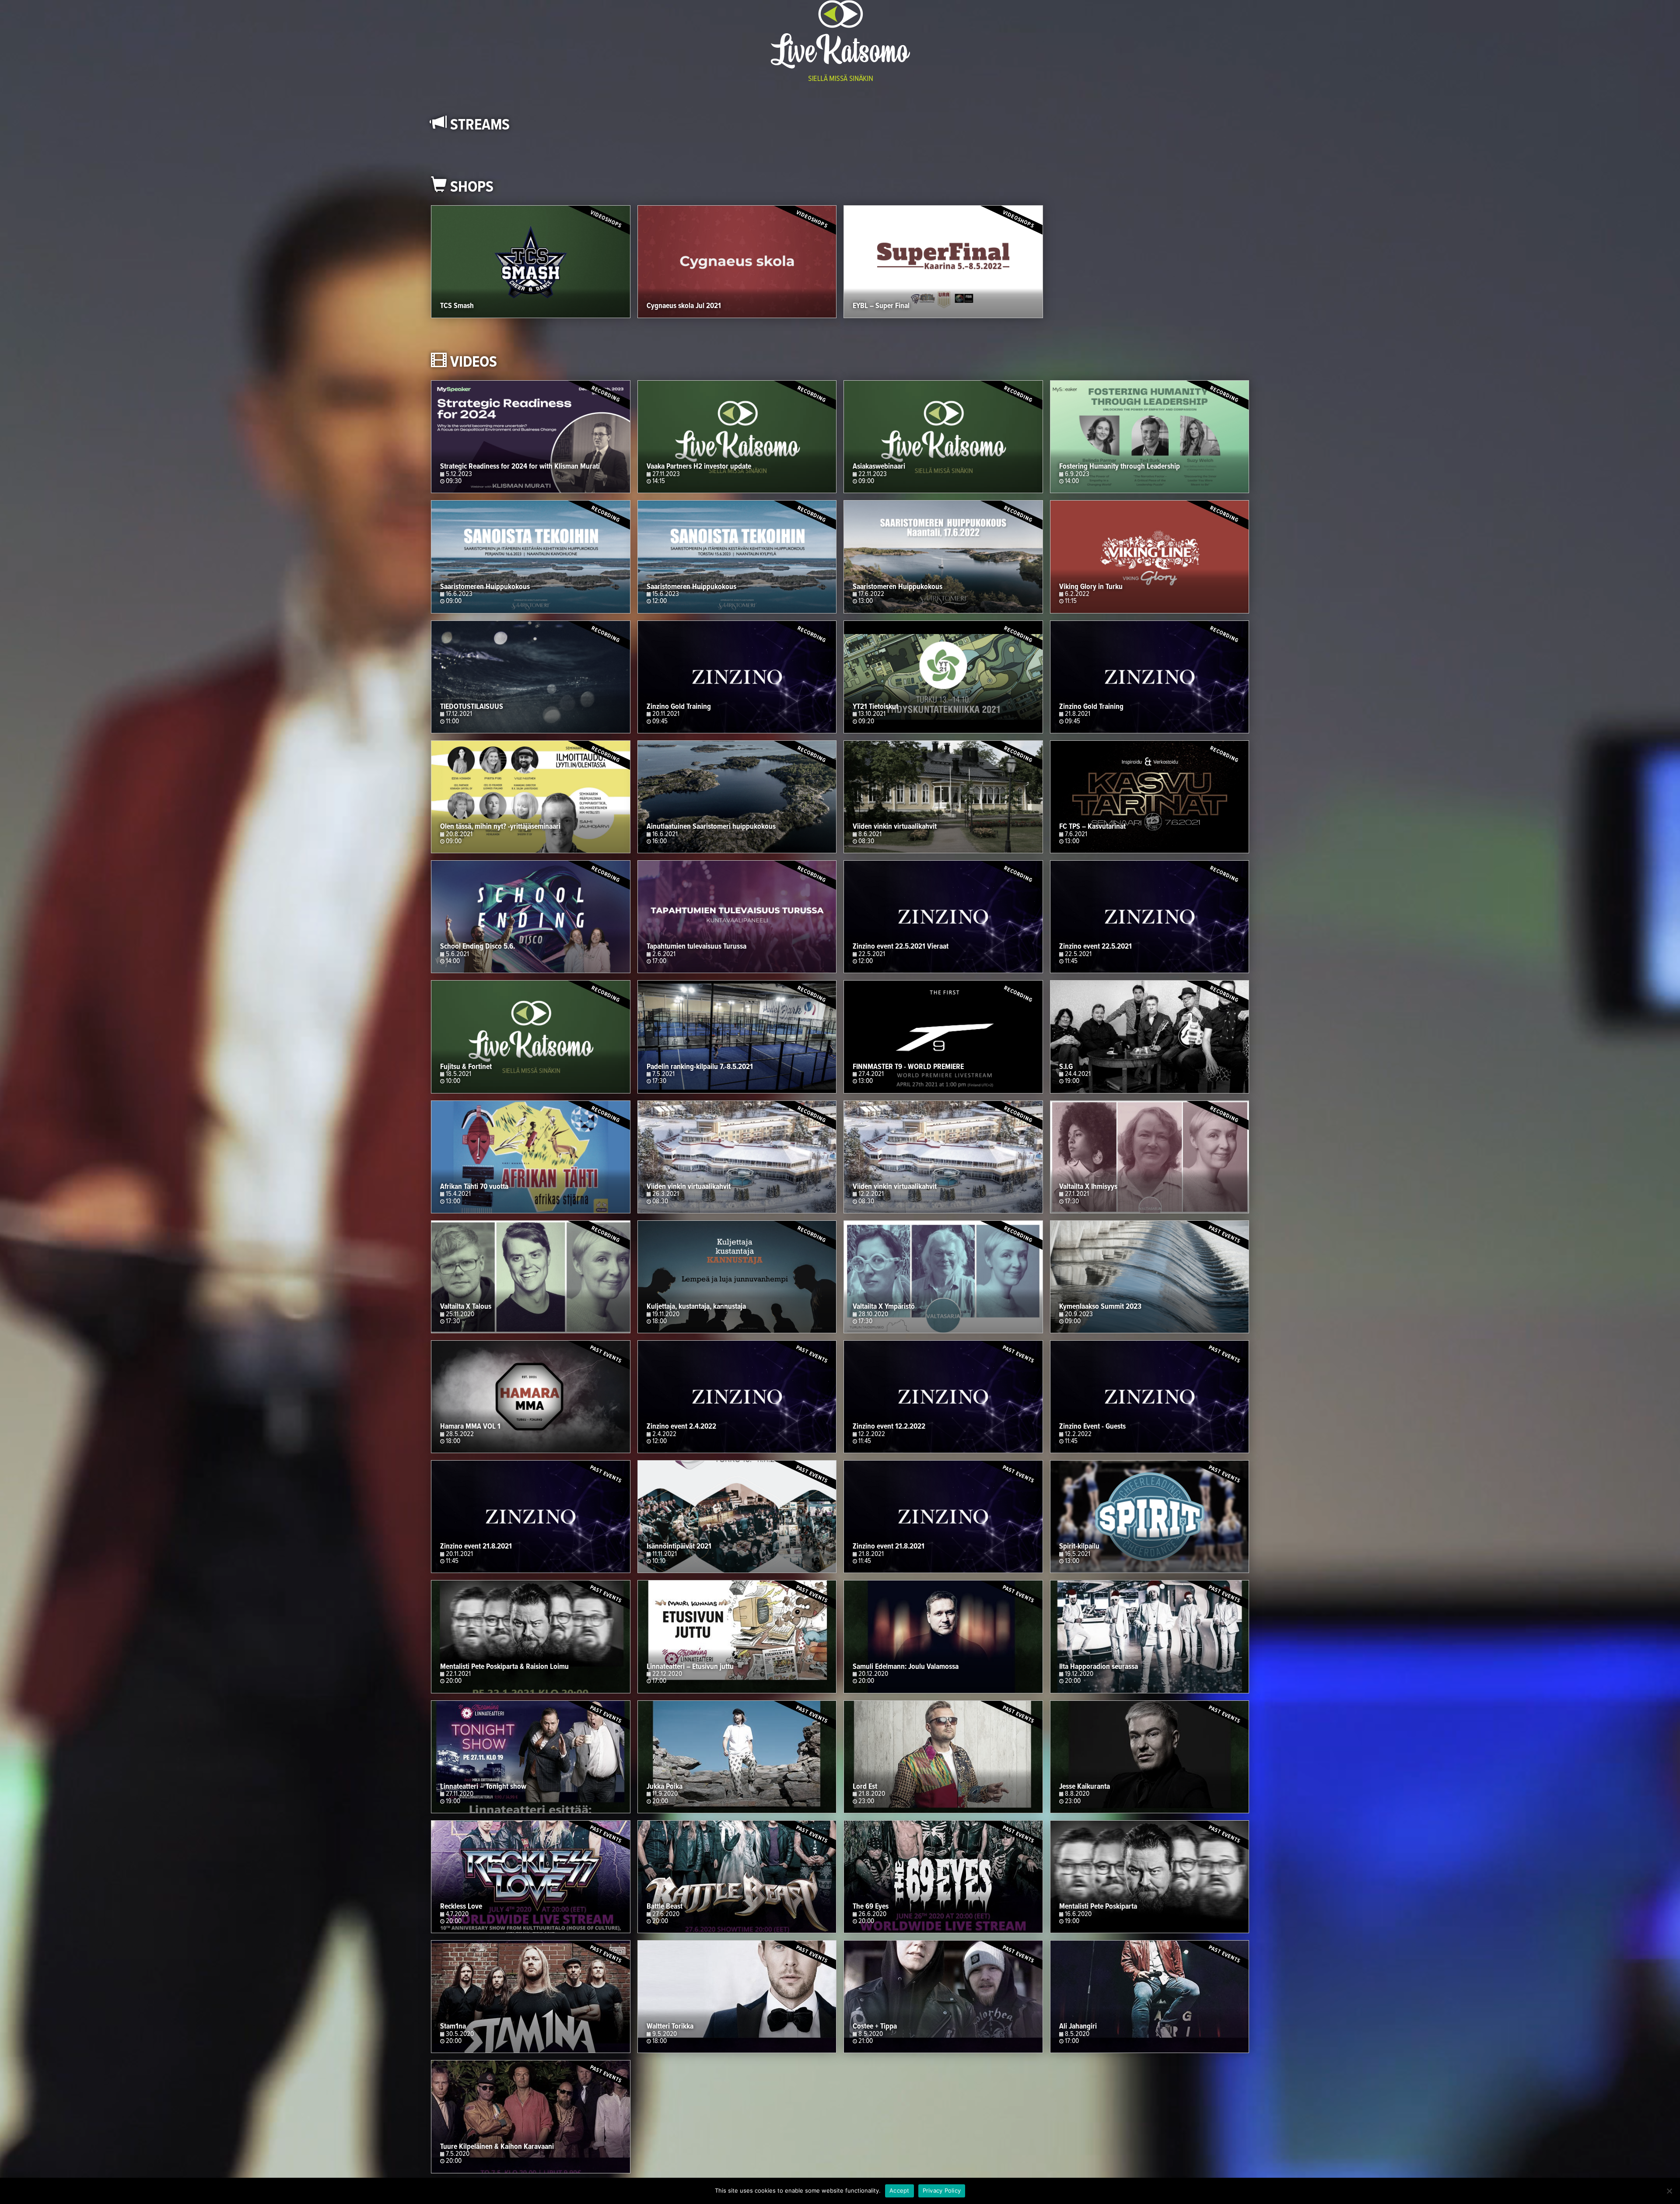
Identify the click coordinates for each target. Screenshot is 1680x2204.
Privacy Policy (942, 2190)
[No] (1669, 2191)
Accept (899, 2190)
